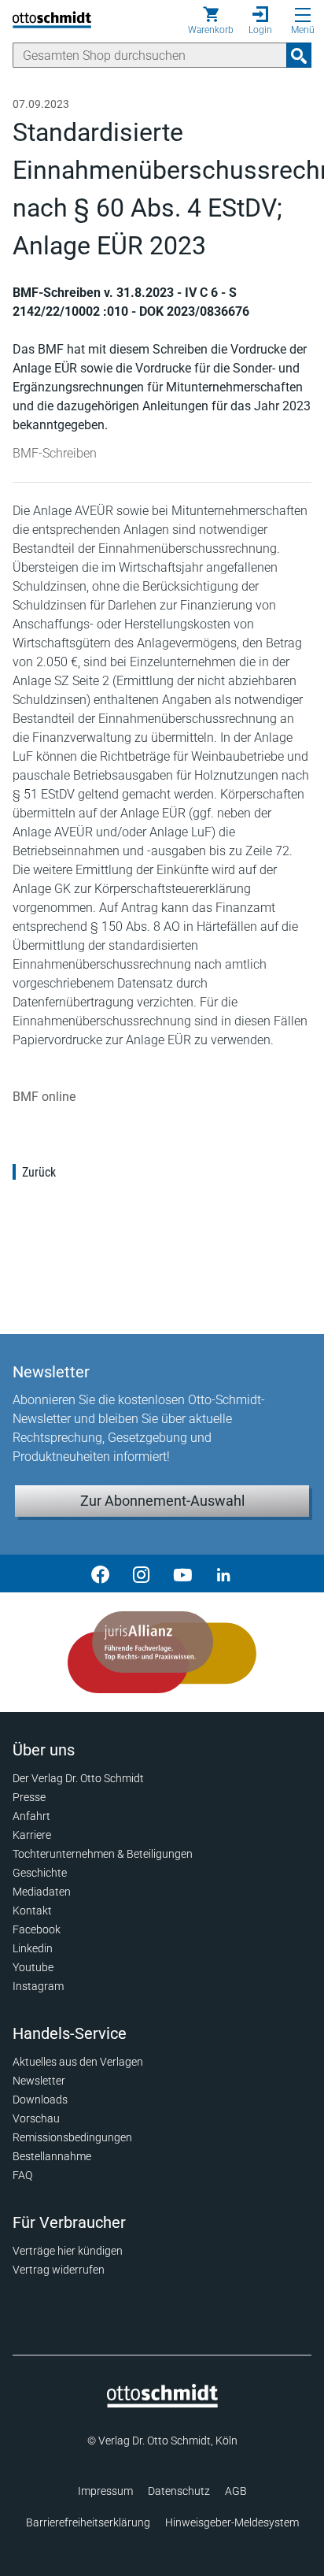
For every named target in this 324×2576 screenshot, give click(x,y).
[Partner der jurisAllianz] (162, 1652)
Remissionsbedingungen (72, 2137)
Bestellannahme (52, 2156)
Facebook (37, 1929)
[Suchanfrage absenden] (299, 55)
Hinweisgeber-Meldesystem (232, 2522)
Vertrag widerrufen (59, 2270)
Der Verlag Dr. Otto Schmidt (78, 1778)
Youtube (33, 1967)
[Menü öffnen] (303, 15)
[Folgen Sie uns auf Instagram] (142, 1573)
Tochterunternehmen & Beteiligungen (103, 1854)
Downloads (40, 2100)
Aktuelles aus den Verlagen (78, 2062)
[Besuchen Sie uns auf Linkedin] (223, 1573)
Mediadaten (42, 1892)
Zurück (39, 1172)
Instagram (38, 1986)
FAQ (22, 2175)
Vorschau (36, 2118)
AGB (236, 2491)
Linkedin (33, 1948)
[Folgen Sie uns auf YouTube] (182, 1573)
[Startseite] (162, 2404)
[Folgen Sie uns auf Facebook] (101, 1573)
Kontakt (32, 1911)
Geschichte (40, 1873)
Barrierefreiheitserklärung (88, 2522)
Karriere (32, 1835)
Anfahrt (31, 1816)
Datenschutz (179, 2491)
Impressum (105, 2491)
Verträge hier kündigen (68, 2251)
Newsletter (39, 2081)
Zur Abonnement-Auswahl (162, 1501)
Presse (29, 1797)
